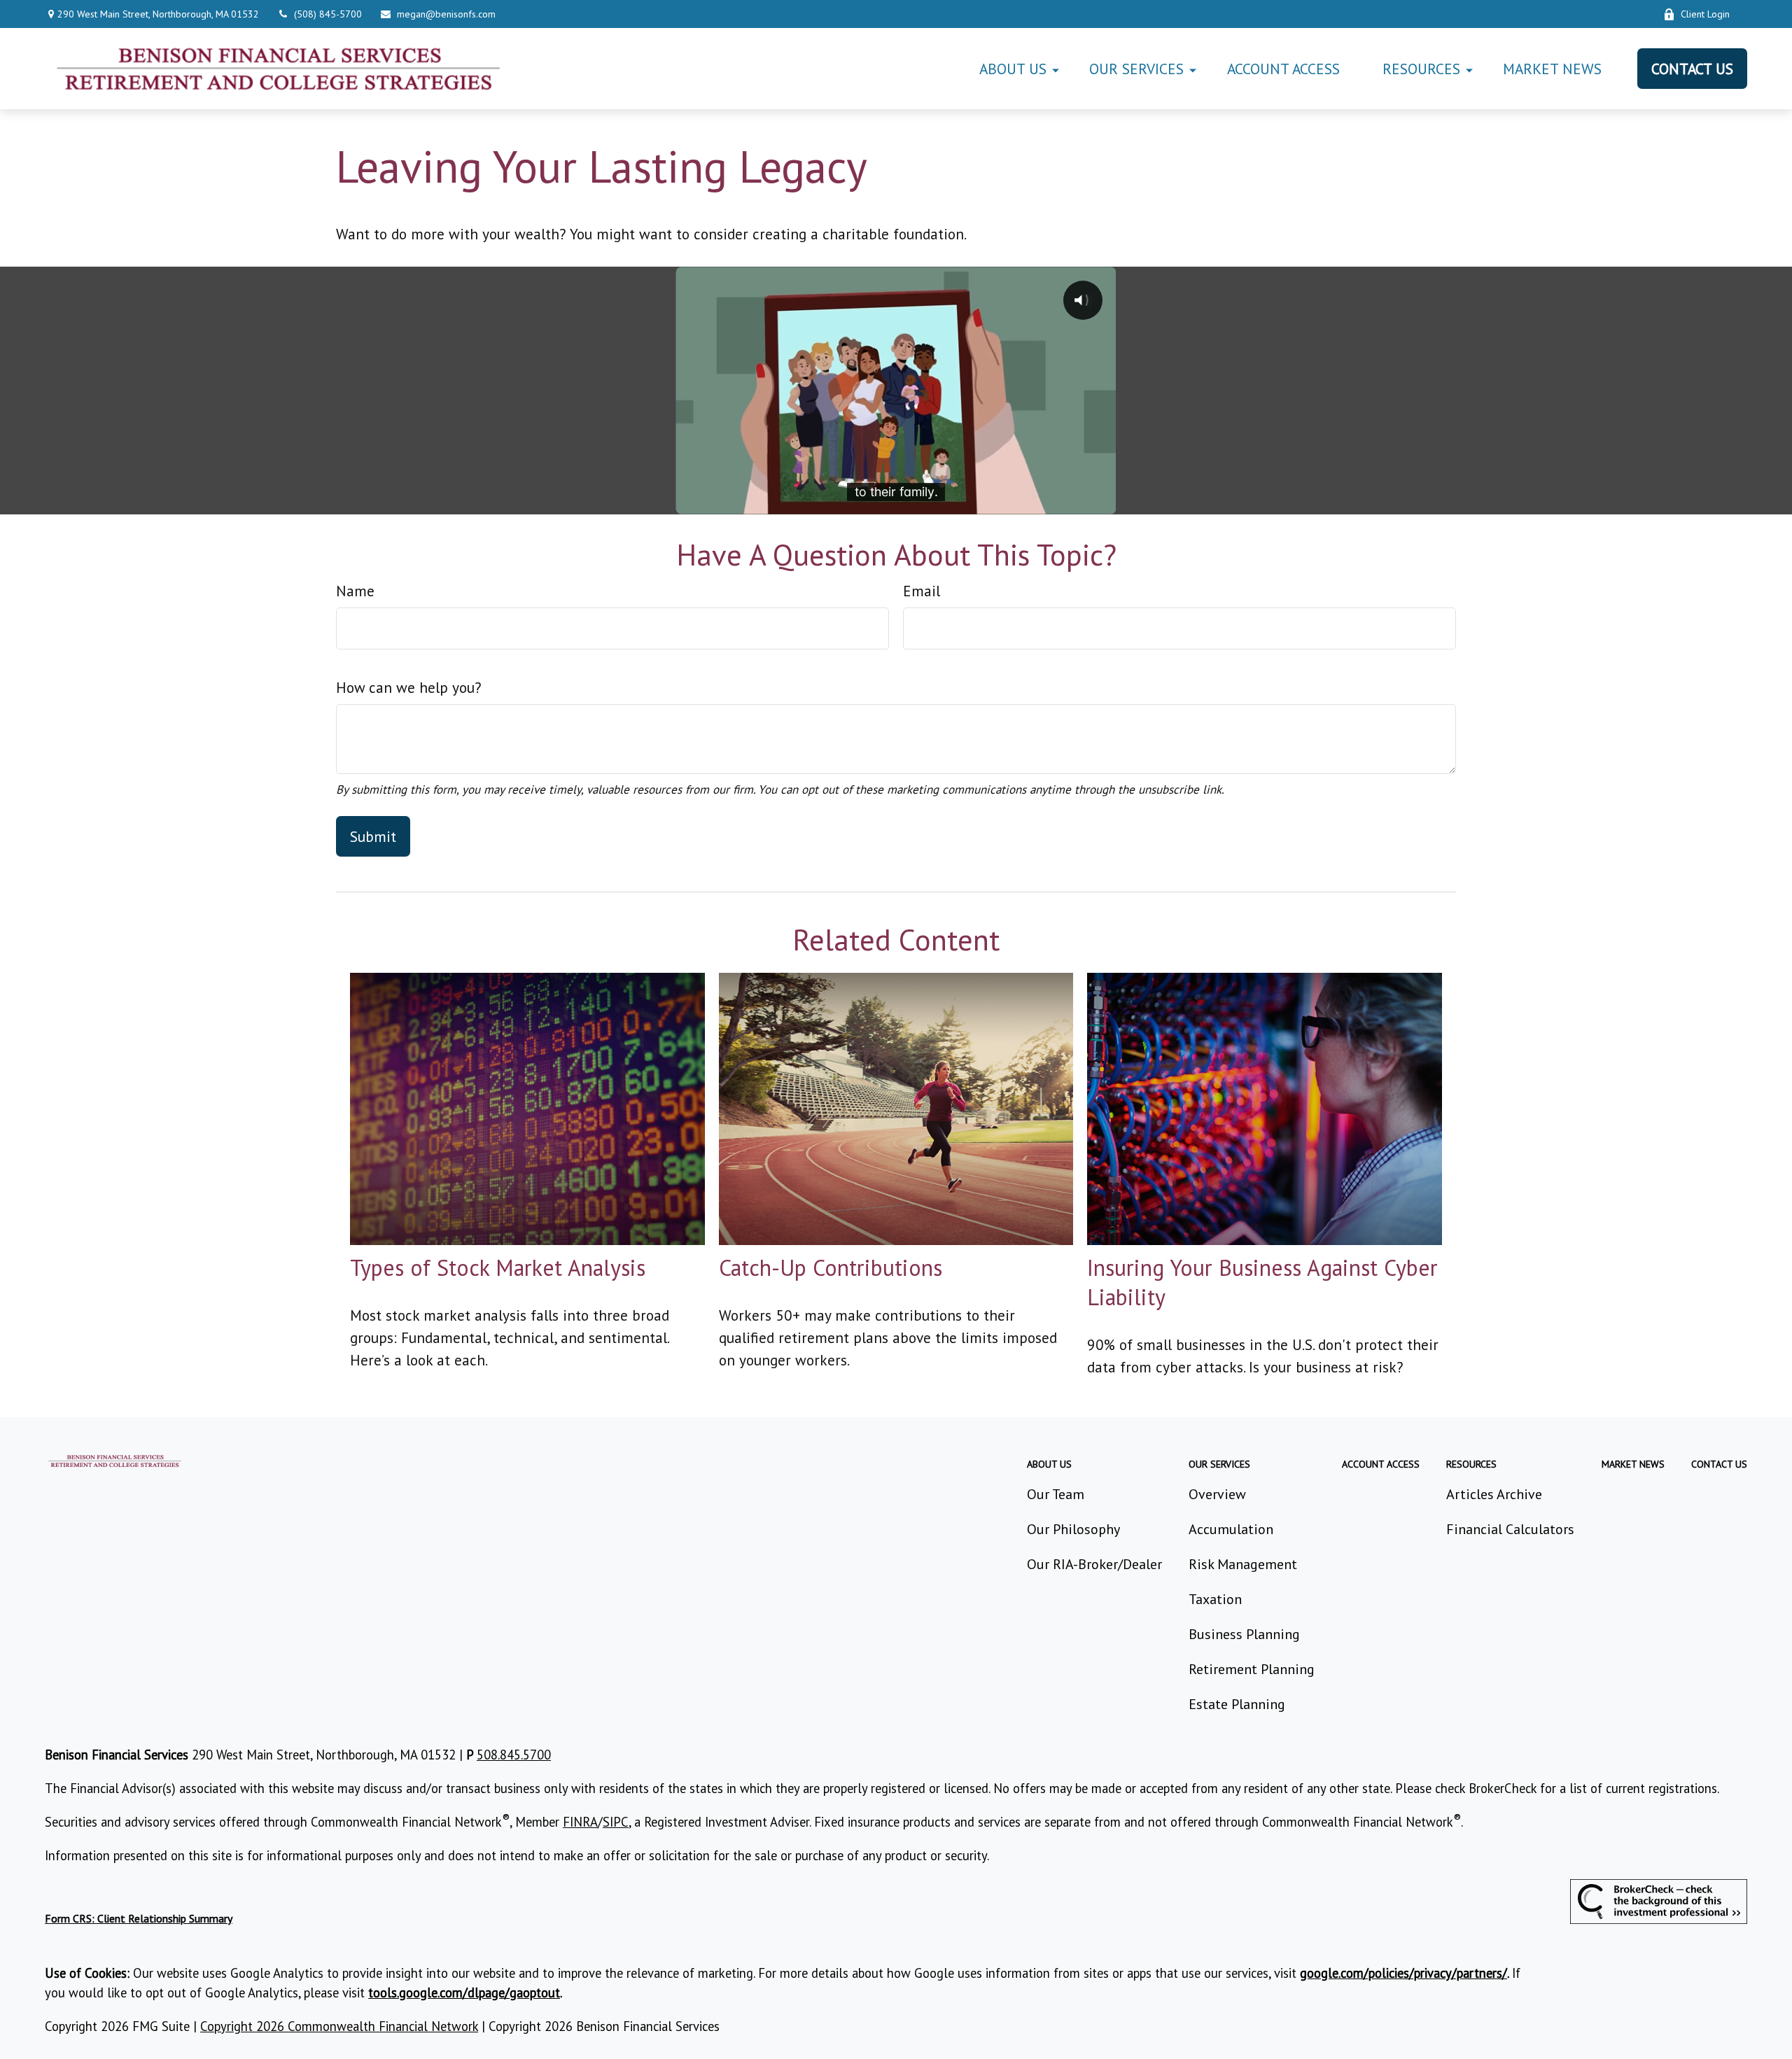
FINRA (580, 1822)
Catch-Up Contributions (831, 1267)
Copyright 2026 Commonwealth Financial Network (339, 2026)
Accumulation (1231, 1529)
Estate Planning (1237, 1704)
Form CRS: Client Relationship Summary (139, 1918)
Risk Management (1243, 1564)
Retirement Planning (1252, 1669)
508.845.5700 (514, 1755)
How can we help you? (409, 687)
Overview (1217, 1494)
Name (355, 591)
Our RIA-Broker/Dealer (1094, 1564)
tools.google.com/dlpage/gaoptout (464, 1993)
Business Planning (1244, 1634)
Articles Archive (1494, 1494)
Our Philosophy (1073, 1529)
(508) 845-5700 (328, 14)
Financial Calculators (1510, 1529)
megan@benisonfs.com (446, 14)
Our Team (1056, 1494)
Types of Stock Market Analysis (498, 1267)
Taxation (1215, 1599)
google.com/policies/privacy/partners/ (1403, 1973)
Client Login (1705, 14)
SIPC (616, 1822)
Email (922, 591)
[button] (1013, 68)
